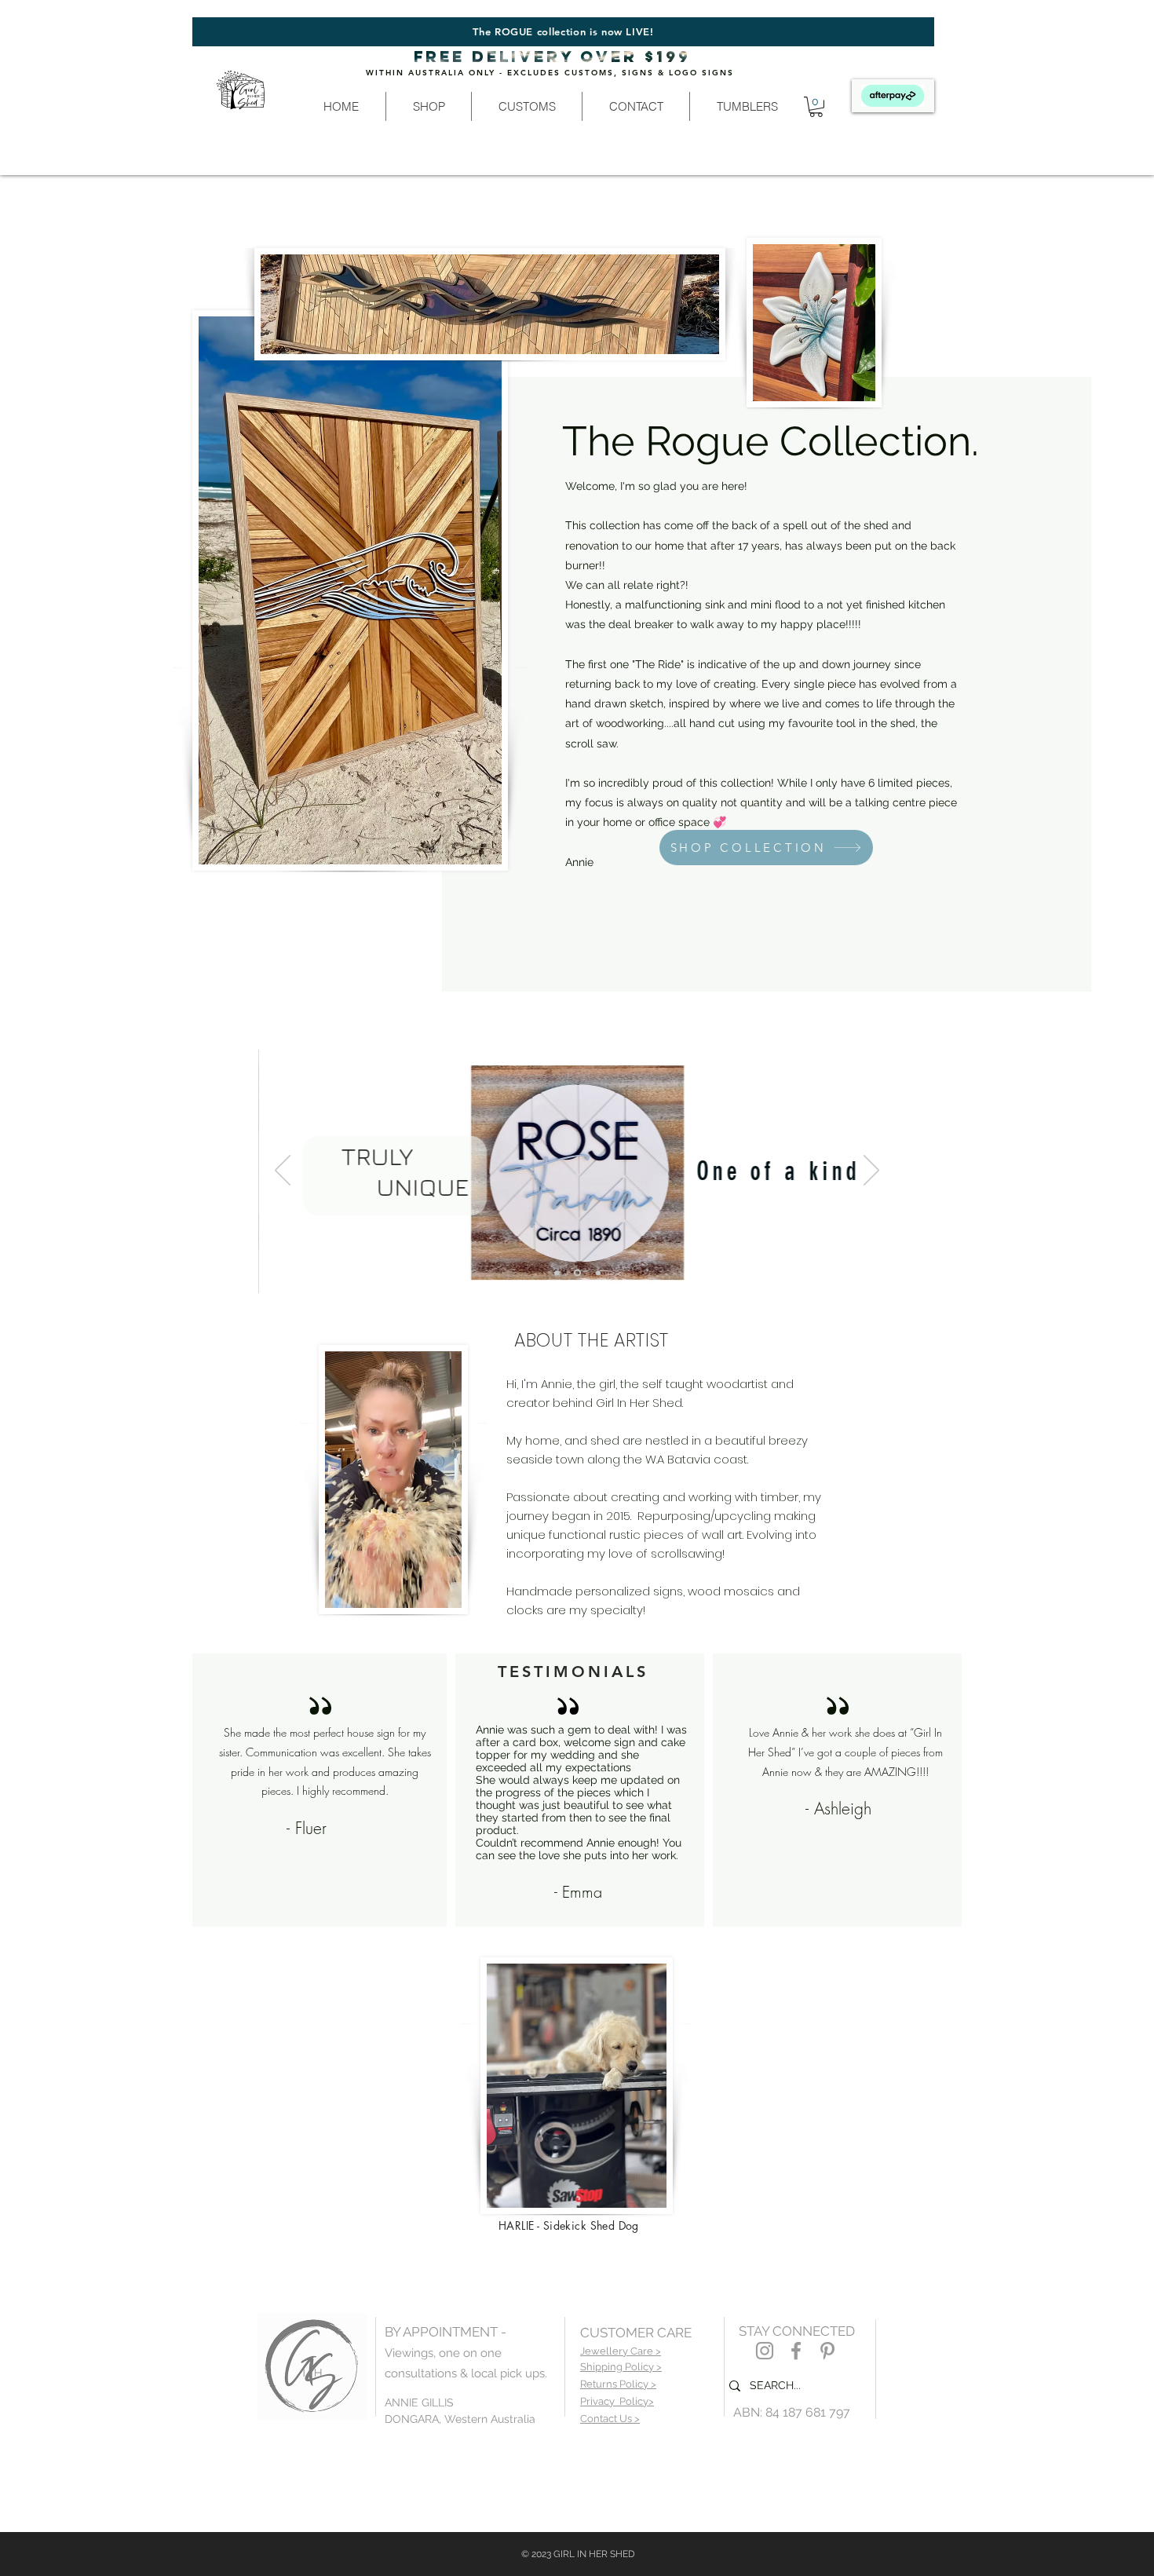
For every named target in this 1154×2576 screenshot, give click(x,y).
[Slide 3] (576, 1273)
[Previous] (283, 1171)
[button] (428, 106)
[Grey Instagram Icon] (765, 2351)
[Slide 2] (597, 1273)
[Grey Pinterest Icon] (827, 2351)
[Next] (871, 1171)
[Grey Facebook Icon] (796, 2351)
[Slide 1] (557, 1273)
